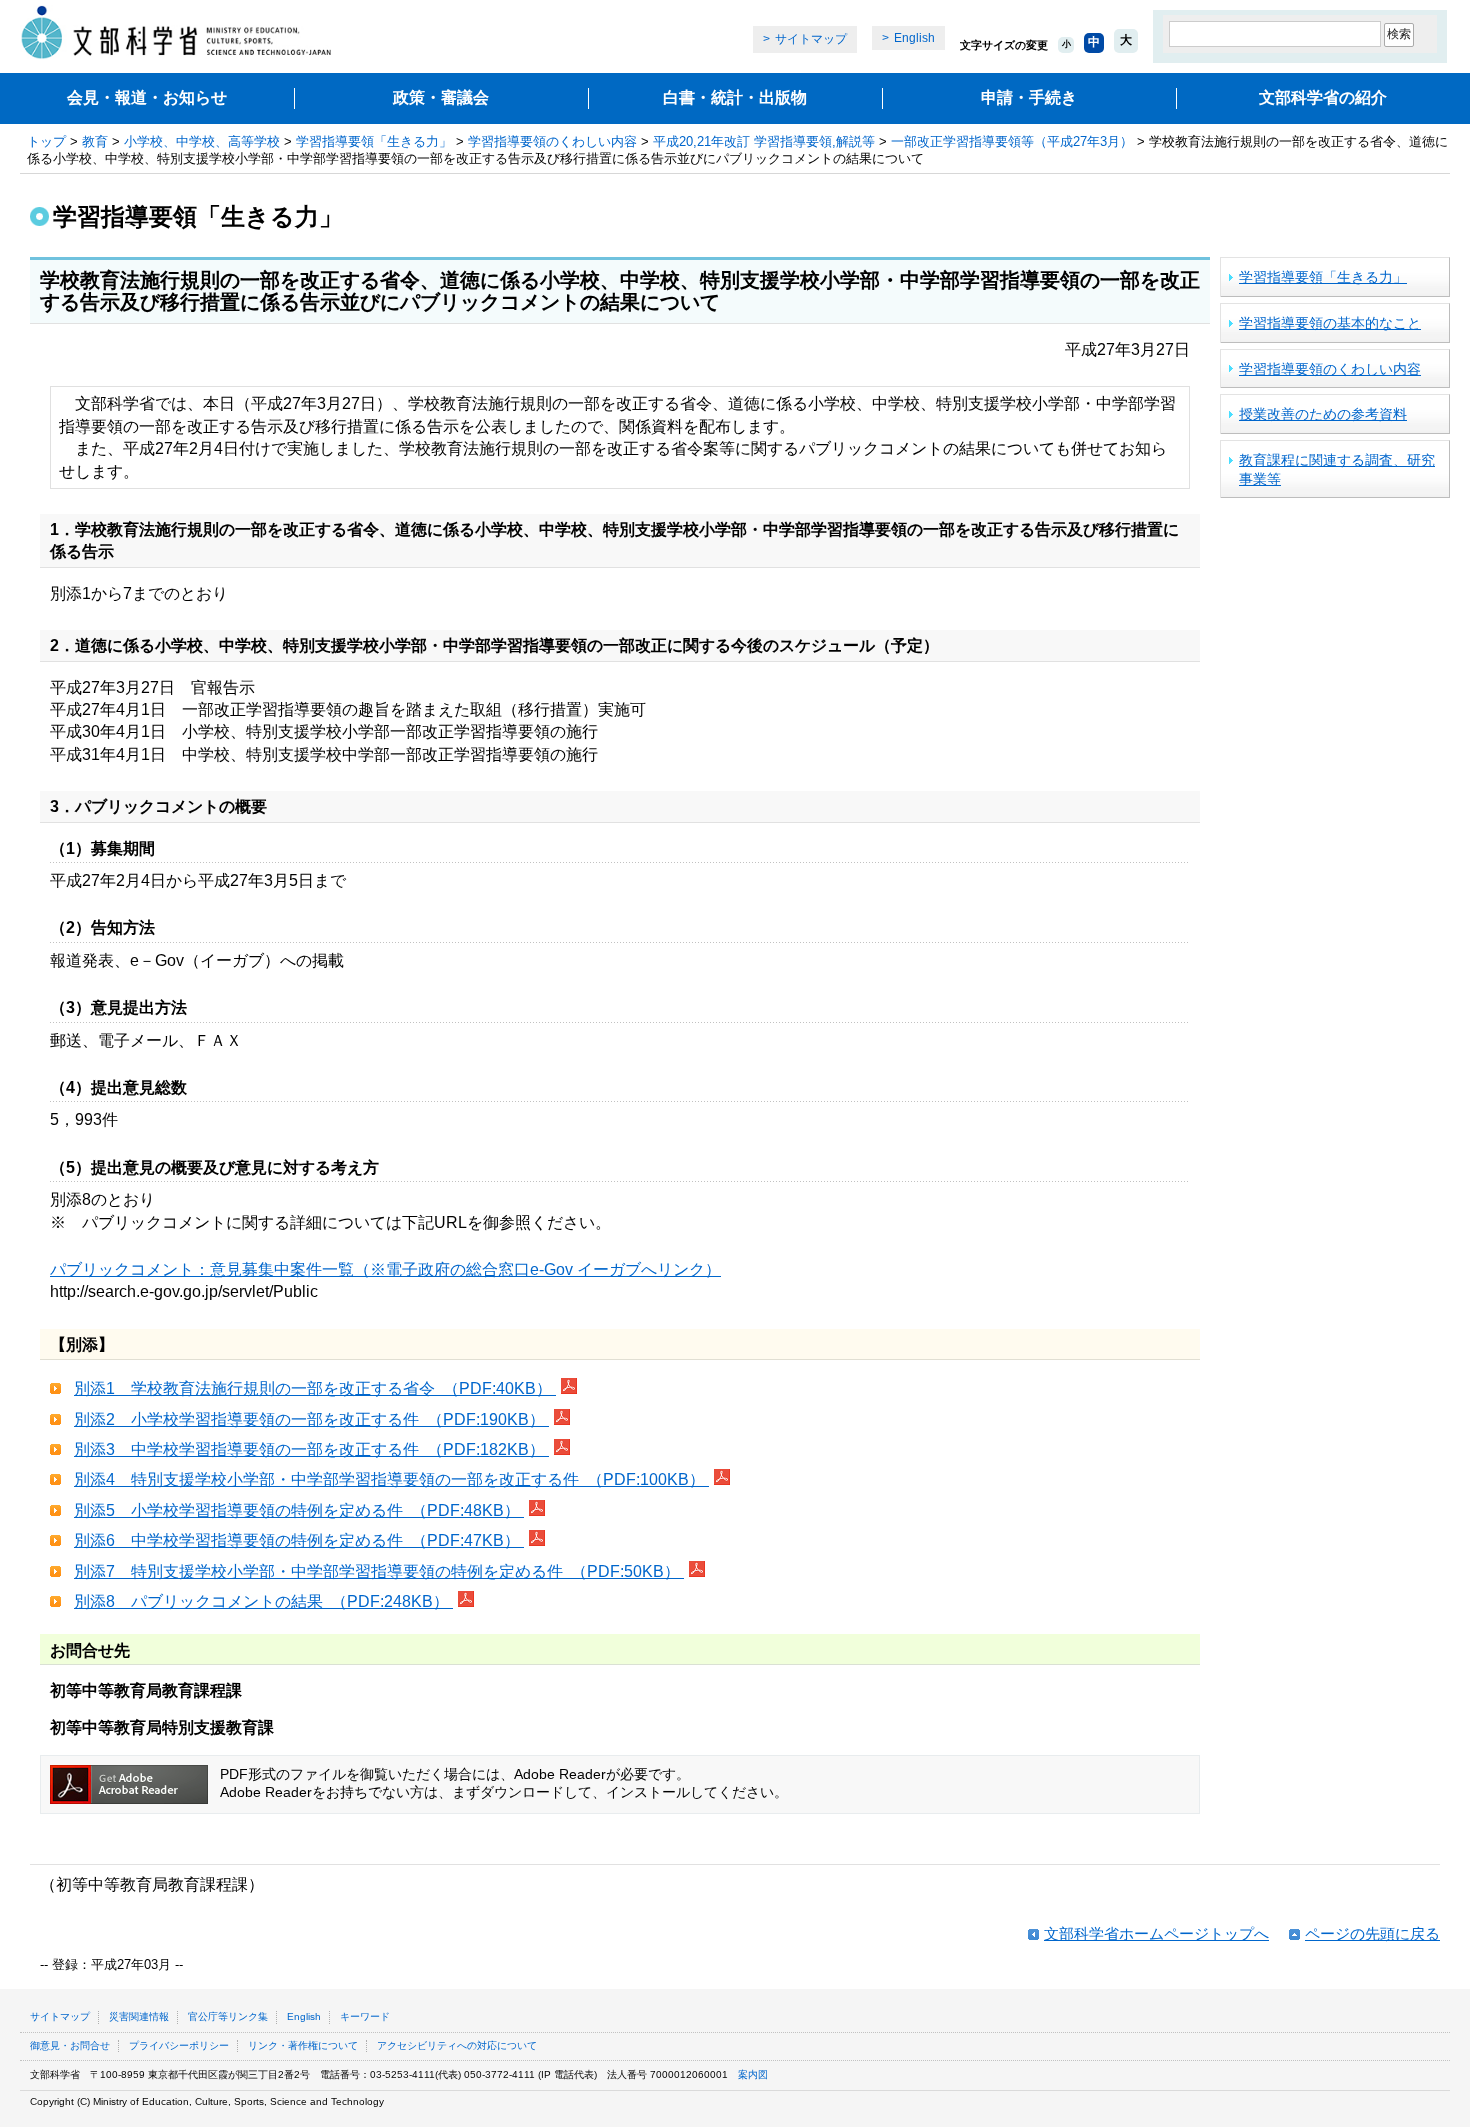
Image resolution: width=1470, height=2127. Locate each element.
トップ (46, 141)
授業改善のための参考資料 (1323, 414)
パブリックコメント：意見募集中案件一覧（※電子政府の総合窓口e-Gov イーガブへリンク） (385, 1269)
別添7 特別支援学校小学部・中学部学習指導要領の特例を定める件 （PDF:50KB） (379, 1571)
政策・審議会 (441, 97)
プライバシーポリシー (179, 2045)
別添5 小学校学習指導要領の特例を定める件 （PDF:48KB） (299, 1510)
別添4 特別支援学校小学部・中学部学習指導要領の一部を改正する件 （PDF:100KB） (391, 1479)
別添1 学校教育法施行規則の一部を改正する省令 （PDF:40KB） (315, 1388)
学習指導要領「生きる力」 (374, 141)
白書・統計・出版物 (735, 97)
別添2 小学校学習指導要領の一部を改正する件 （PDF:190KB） (311, 1419)
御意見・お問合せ (70, 2045)
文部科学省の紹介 (1323, 97)
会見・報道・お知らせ (147, 97)
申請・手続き (1029, 97)
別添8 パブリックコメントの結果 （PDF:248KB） (263, 1601)
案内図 (753, 2074)
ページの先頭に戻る (1372, 1933)
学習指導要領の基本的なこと (1330, 323)
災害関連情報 (139, 2016)
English (914, 38)
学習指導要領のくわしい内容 (552, 141)
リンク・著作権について (303, 2045)
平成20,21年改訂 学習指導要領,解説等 (764, 141)
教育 (95, 141)
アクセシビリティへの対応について (457, 2045)
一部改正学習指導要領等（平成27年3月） (1012, 141)
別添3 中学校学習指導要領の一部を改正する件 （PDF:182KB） (311, 1449)
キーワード (365, 2016)
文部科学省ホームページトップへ (1156, 1933)
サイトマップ (811, 39)
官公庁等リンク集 (228, 2016)
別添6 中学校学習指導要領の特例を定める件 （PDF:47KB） (299, 1540)
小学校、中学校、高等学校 (202, 141)
